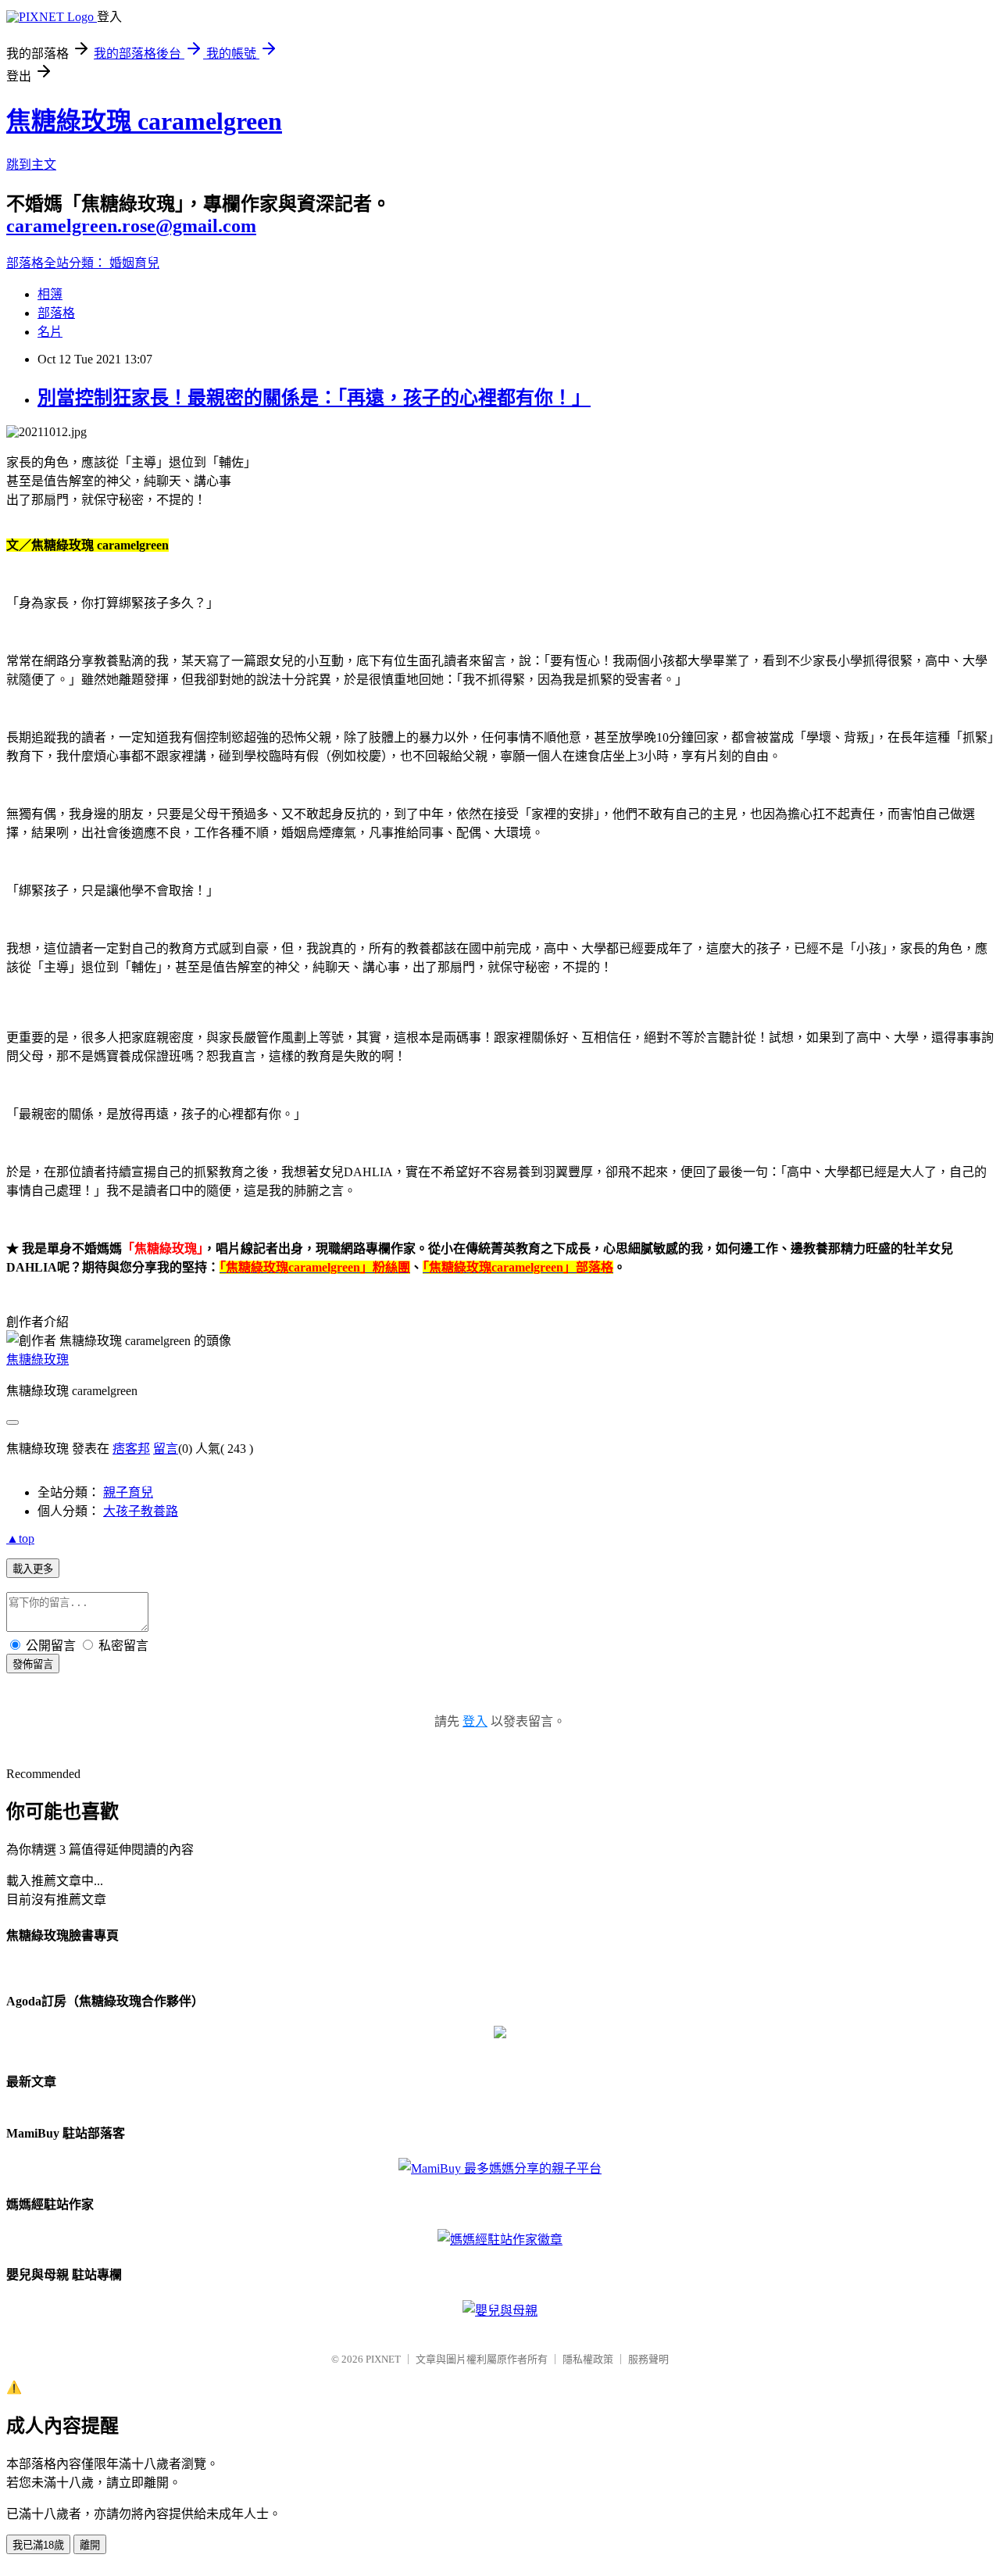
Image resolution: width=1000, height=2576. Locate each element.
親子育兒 (128, 1492)
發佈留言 (33, 1664)
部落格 (56, 313)
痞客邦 (131, 1449)
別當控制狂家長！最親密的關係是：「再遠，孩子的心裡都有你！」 (314, 398)
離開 (90, 2545)
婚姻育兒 (134, 263)
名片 (50, 332)
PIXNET (383, 2359)
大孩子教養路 (141, 1511)
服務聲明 (648, 2359)
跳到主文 (31, 165)
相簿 (50, 294)
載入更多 (33, 1569)
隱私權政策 (588, 2359)
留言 (166, 1449)
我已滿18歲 (38, 2545)
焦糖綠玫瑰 (37, 1360)
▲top (20, 1538)
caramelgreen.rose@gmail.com (131, 226)
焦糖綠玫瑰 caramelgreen (144, 121)
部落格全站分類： (58, 263)
